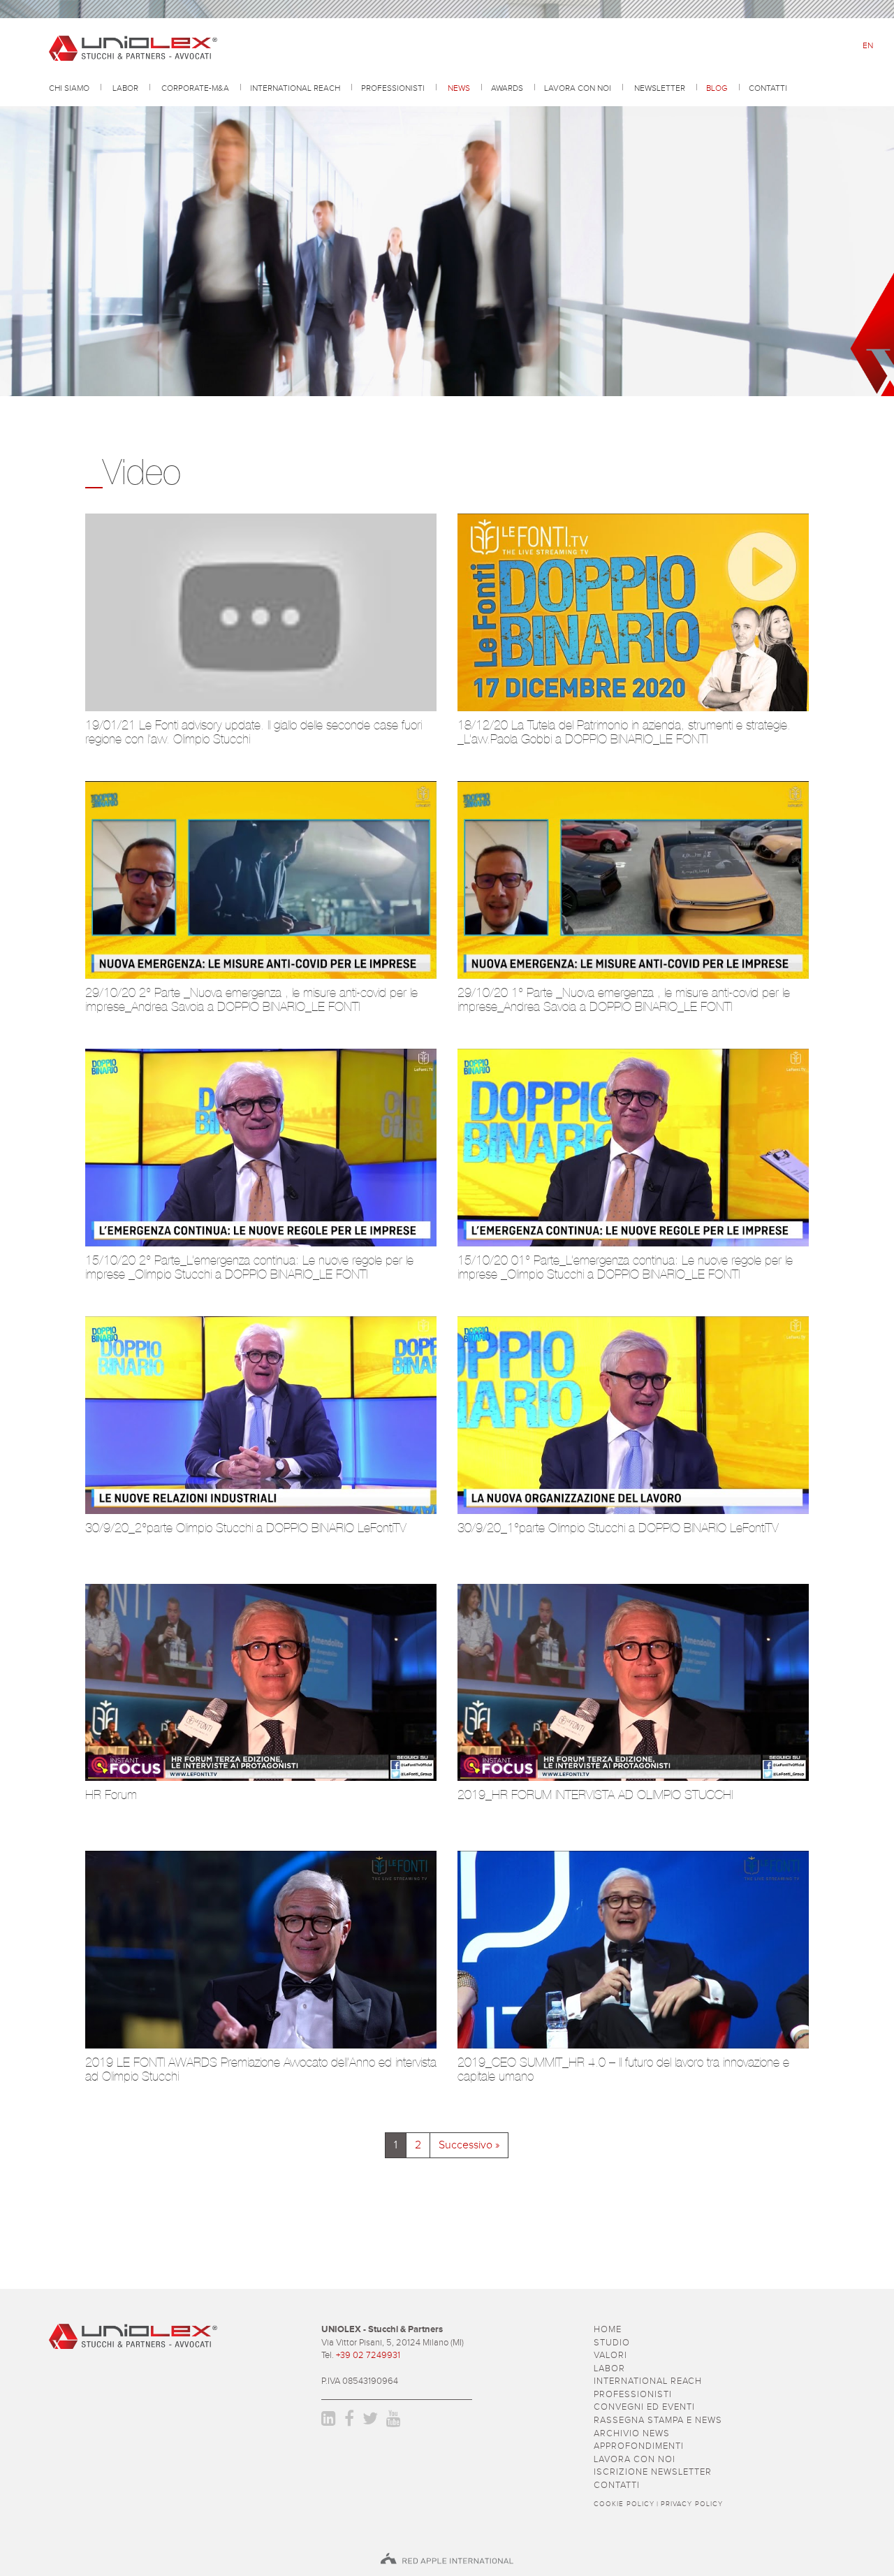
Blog (717, 89)
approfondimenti (639, 2446)
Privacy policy (692, 2504)
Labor (125, 89)
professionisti (393, 89)
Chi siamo (69, 89)
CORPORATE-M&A (195, 89)
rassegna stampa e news (658, 2421)
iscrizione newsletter (653, 2472)
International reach (295, 89)
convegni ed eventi (644, 2407)
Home (608, 2330)
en (868, 46)
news (459, 89)
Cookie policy (624, 2504)
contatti (768, 89)
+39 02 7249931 (368, 2356)
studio (612, 2343)
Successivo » (469, 2145)
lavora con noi (578, 89)
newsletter (660, 89)
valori (610, 2356)
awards (507, 89)
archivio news (632, 2434)
